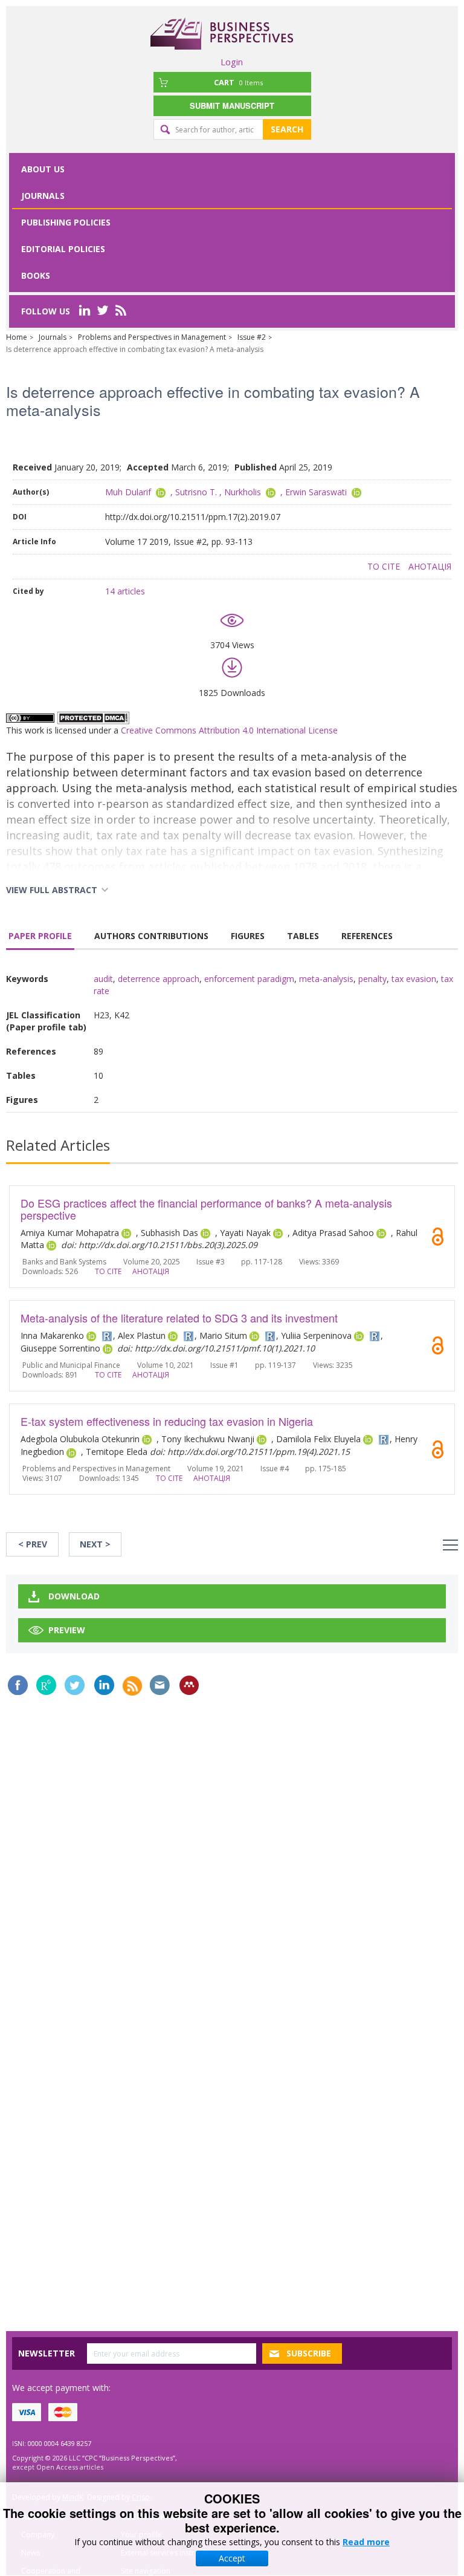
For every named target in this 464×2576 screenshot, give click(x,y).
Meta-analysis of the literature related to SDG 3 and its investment (179, 1318)
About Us (43, 169)
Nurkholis (243, 492)
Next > (95, 1544)
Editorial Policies (63, 249)
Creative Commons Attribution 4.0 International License (229, 730)
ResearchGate (46, 1685)
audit (103, 979)
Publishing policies (66, 222)
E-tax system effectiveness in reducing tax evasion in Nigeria (167, 1421)
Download (74, 1596)
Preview (67, 1630)
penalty (372, 979)
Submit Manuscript (232, 106)
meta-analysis (326, 979)
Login (232, 62)
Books (36, 275)
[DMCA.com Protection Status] (93, 717)
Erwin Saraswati (316, 492)
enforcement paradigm (249, 979)
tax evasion (414, 979)
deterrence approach (159, 979)
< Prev (33, 1544)
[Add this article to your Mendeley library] (189, 1685)
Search (287, 129)
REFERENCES (367, 936)
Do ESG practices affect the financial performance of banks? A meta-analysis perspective (206, 1209)
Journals (43, 196)
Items (238, 82)
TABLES (303, 936)
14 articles (125, 591)
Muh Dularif (128, 492)
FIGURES (248, 936)
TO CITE (384, 566)
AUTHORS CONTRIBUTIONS (151, 936)
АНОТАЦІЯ (430, 566)
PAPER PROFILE (40, 936)
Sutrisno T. (196, 492)
